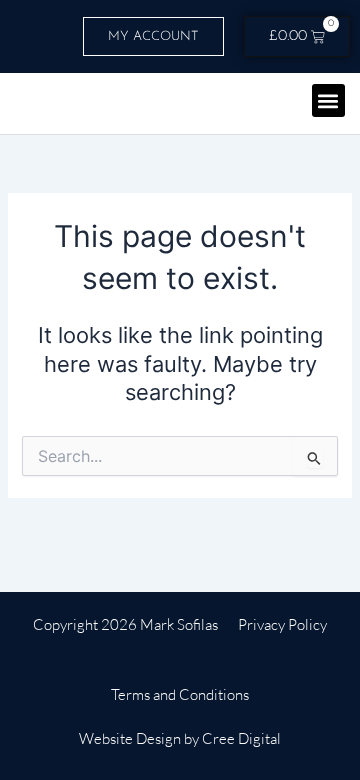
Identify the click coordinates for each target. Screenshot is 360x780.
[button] (328, 100)
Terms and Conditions (180, 694)
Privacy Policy (282, 624)
